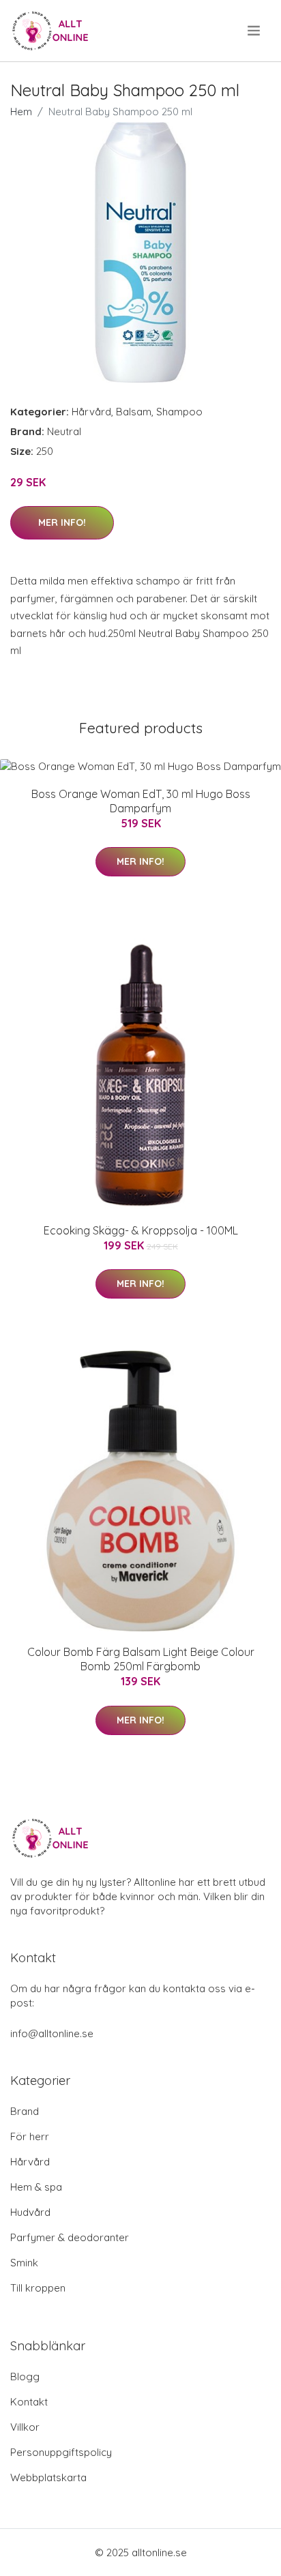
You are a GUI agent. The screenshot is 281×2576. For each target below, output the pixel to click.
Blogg (25, 2377)
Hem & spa (36, 2187)
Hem (21, 112)
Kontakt (29, 2402)
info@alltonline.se (52, 2033)
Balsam (134, 412)
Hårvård (91, 412)
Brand (25, 2111)
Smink (24, 2263)
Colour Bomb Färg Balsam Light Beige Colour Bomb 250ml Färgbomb (141, 1659)
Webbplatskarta (48, 2477)
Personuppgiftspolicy (61, 2452)
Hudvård (30, 2212)
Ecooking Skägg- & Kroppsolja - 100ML (141, 1230)
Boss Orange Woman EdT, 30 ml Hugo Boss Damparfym (141, 801)
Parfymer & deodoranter (70, 2237)
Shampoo (179, 412)
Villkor (25, 2427)
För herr (30, 2136)
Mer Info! (62, 522)
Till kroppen (38, 2288)
